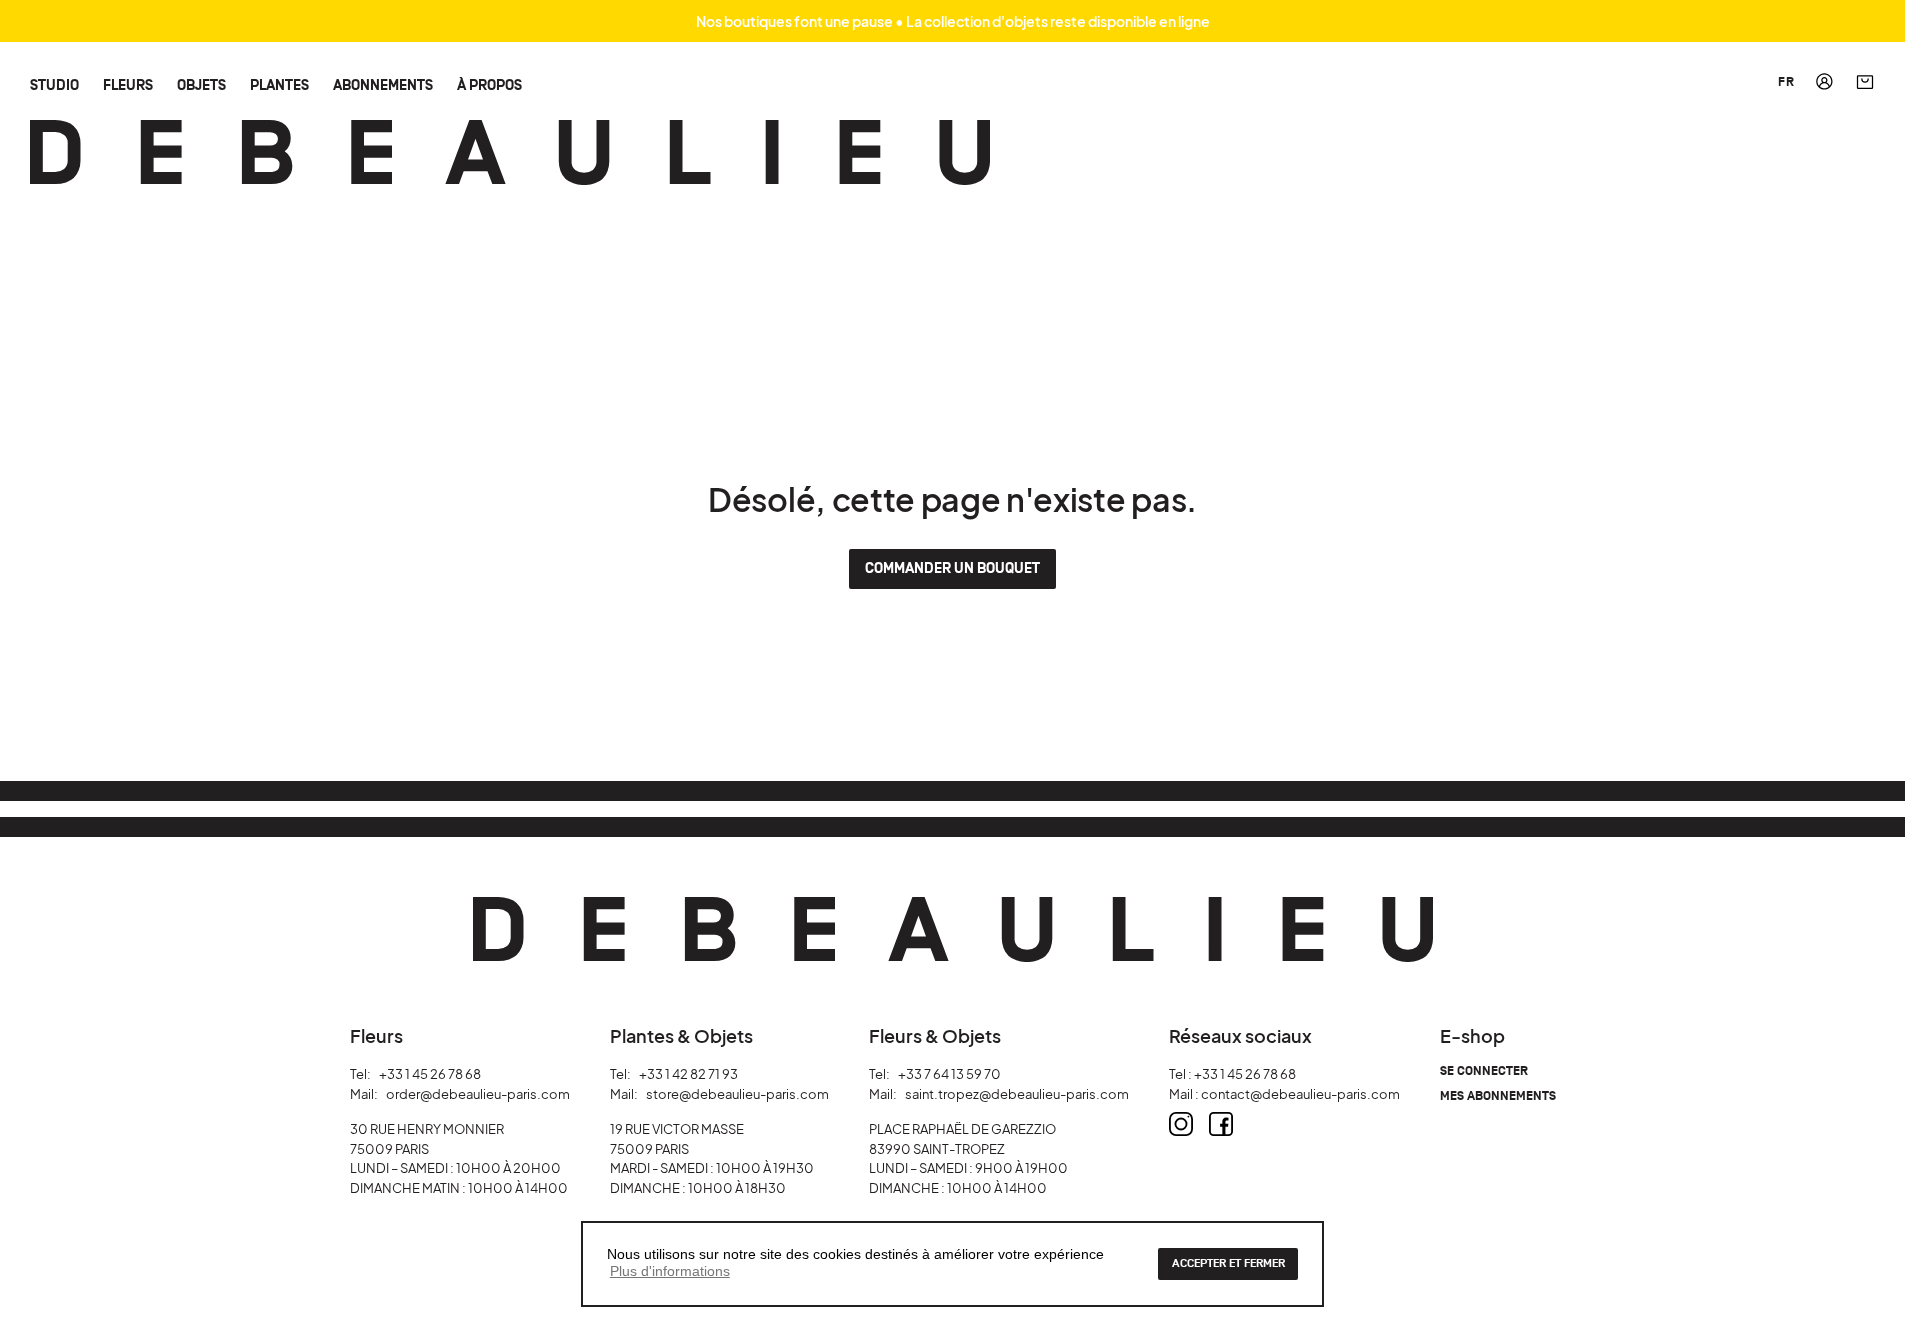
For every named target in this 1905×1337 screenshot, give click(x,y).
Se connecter (1484, 1071)
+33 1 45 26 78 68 (430, 1074)
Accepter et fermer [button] (1228, 1263)
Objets (201, 84)
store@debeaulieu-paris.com (737, 1094)
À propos (489, 84)
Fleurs (128, 84)
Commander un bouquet (952, 568)
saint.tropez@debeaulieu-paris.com (1017, 1094)
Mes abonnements (1498, 1096)
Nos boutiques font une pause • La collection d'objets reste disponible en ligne (953, 21)
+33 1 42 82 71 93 (688, 1074)
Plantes (279, 84)
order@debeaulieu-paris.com (478, 1094)
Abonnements (383, 84)
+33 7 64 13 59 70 (949, 1074)
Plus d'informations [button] (670, 1271)
